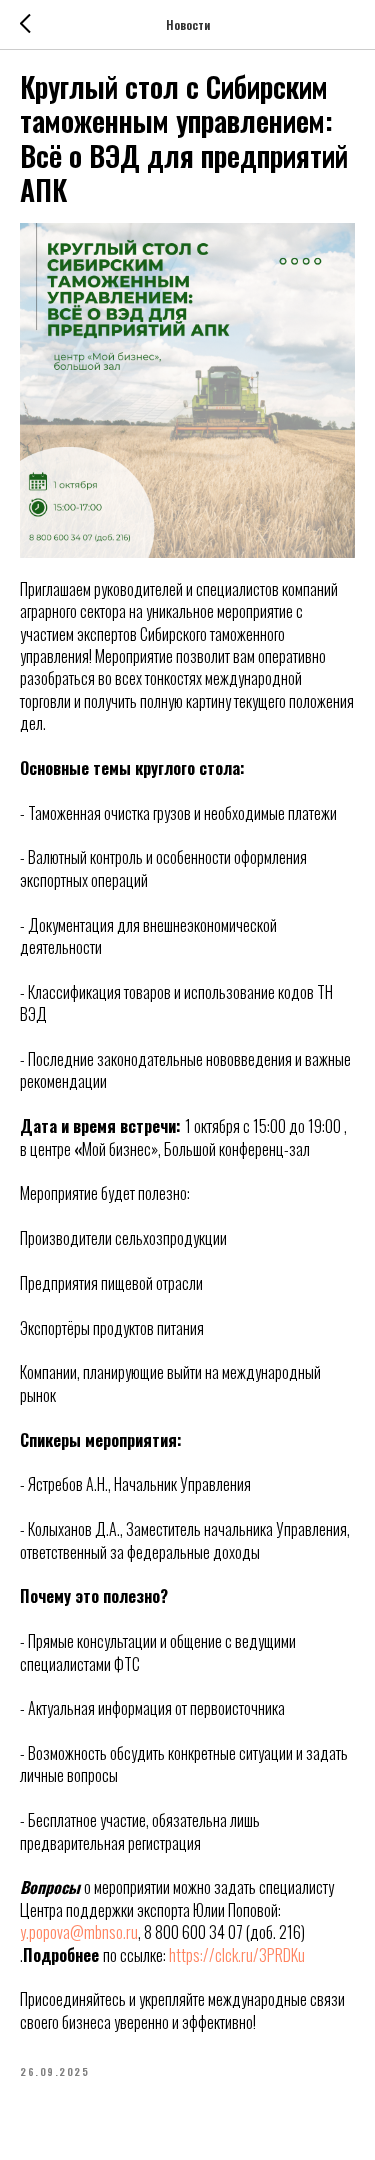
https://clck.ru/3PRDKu (237, 1955)
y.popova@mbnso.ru (79, 1932)
